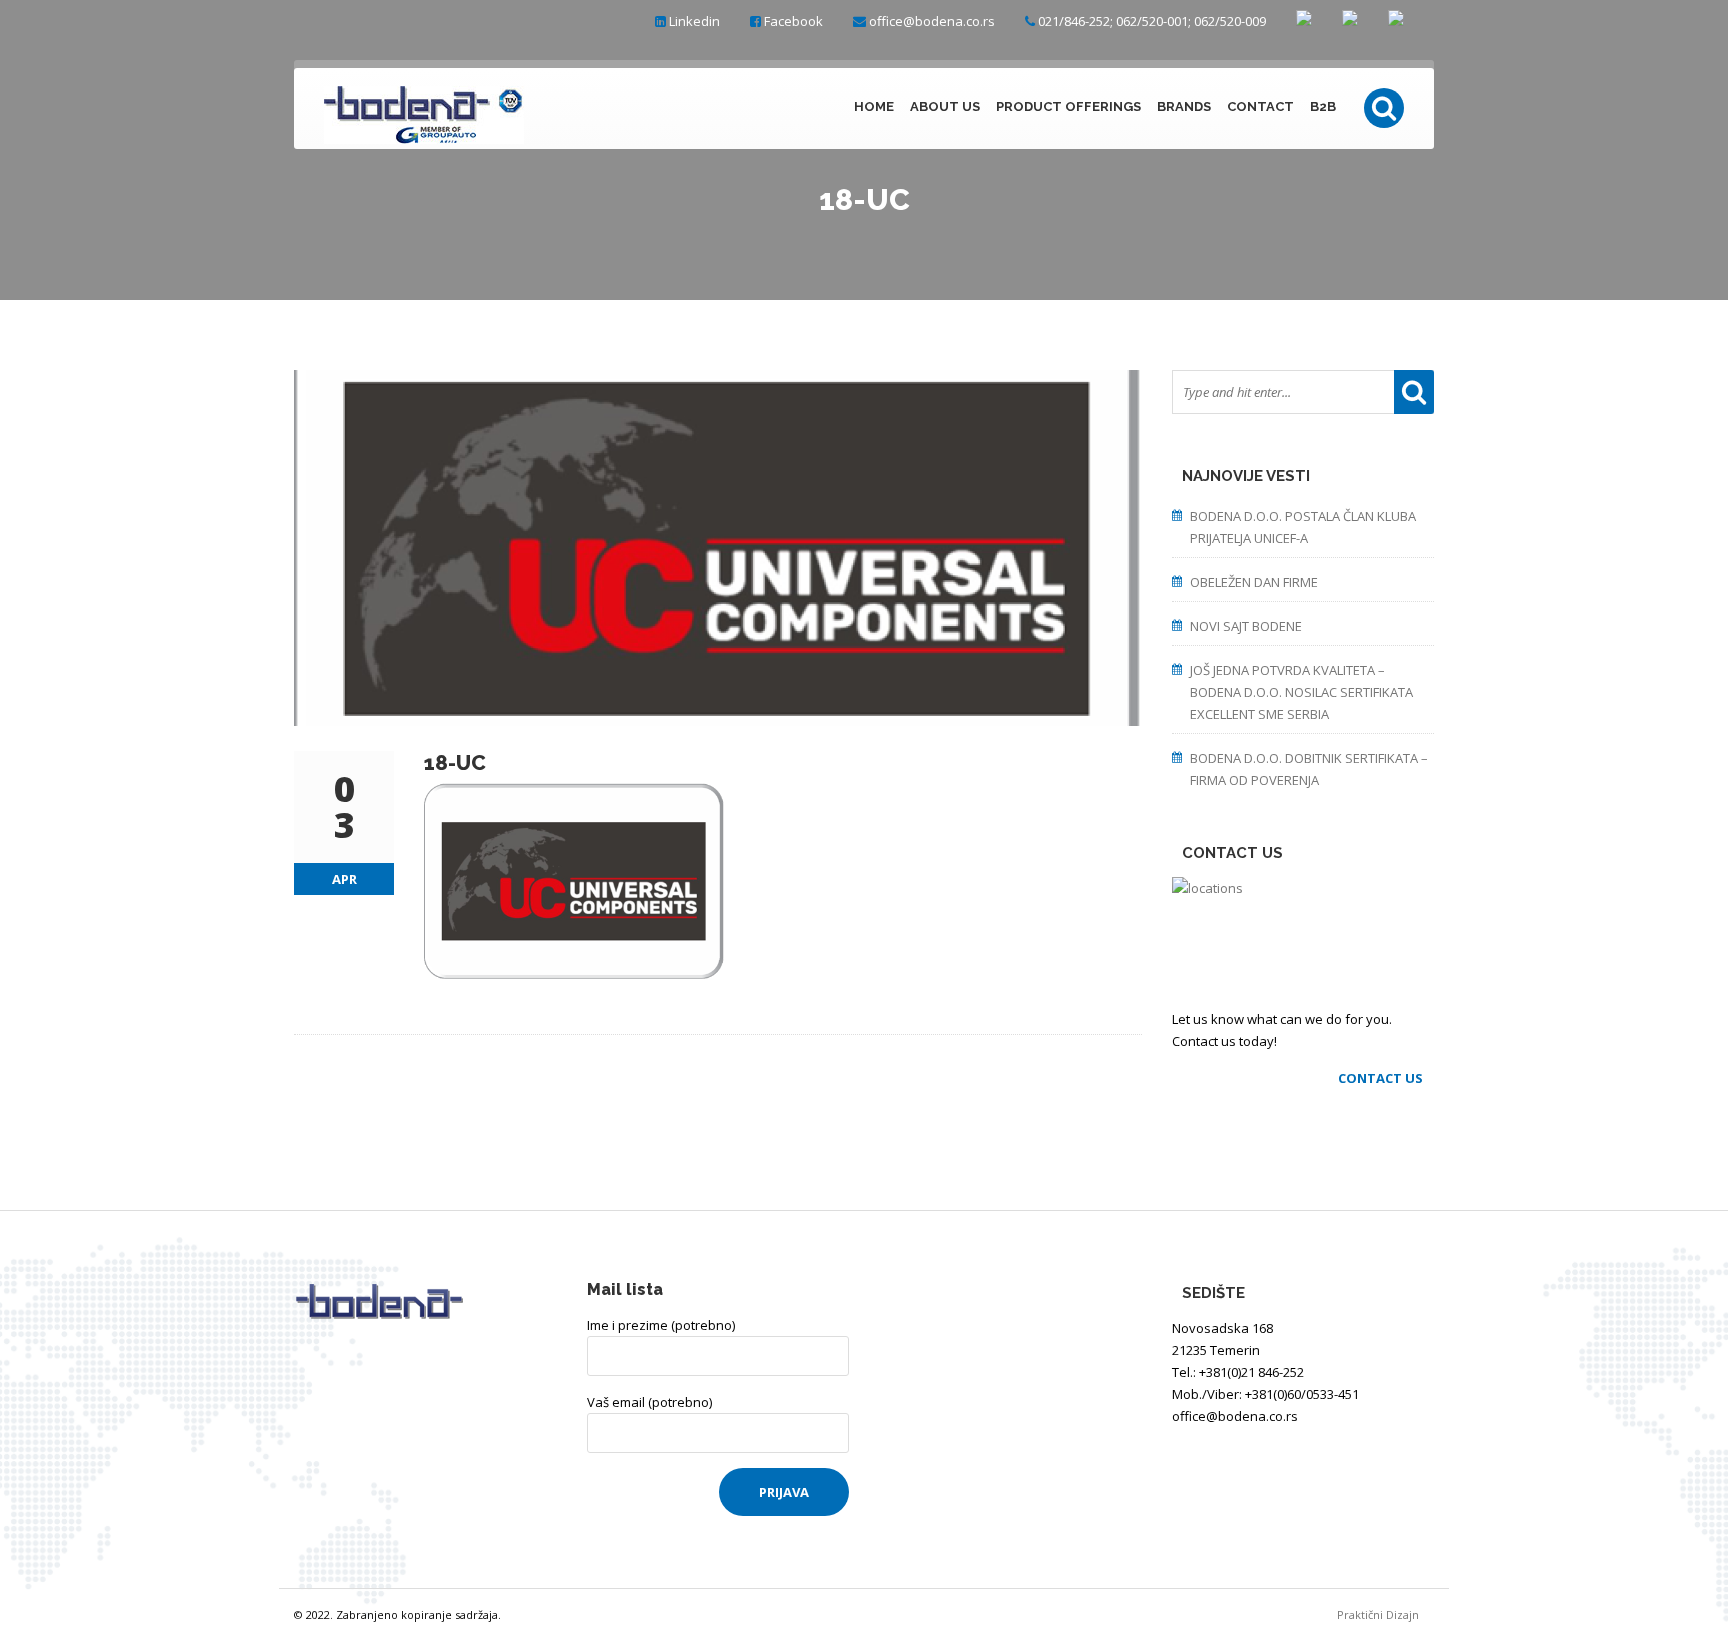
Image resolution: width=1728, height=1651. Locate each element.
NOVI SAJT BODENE (1246, 626)
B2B (1323, 106)
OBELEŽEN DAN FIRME (1254, 582)
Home (874, 106)
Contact (1260, 106)
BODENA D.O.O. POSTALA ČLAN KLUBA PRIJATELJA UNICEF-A (1303, 527)
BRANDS (1184, 106)
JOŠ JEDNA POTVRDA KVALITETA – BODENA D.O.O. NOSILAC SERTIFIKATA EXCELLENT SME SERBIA (1301, 692)
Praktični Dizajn (1385, 1614)
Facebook (793, 21)
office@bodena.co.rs (932, 21)
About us (945, 106)
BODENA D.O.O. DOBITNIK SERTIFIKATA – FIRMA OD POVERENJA (1309, 769)
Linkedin (694, 21)
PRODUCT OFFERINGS (1068, 106)
